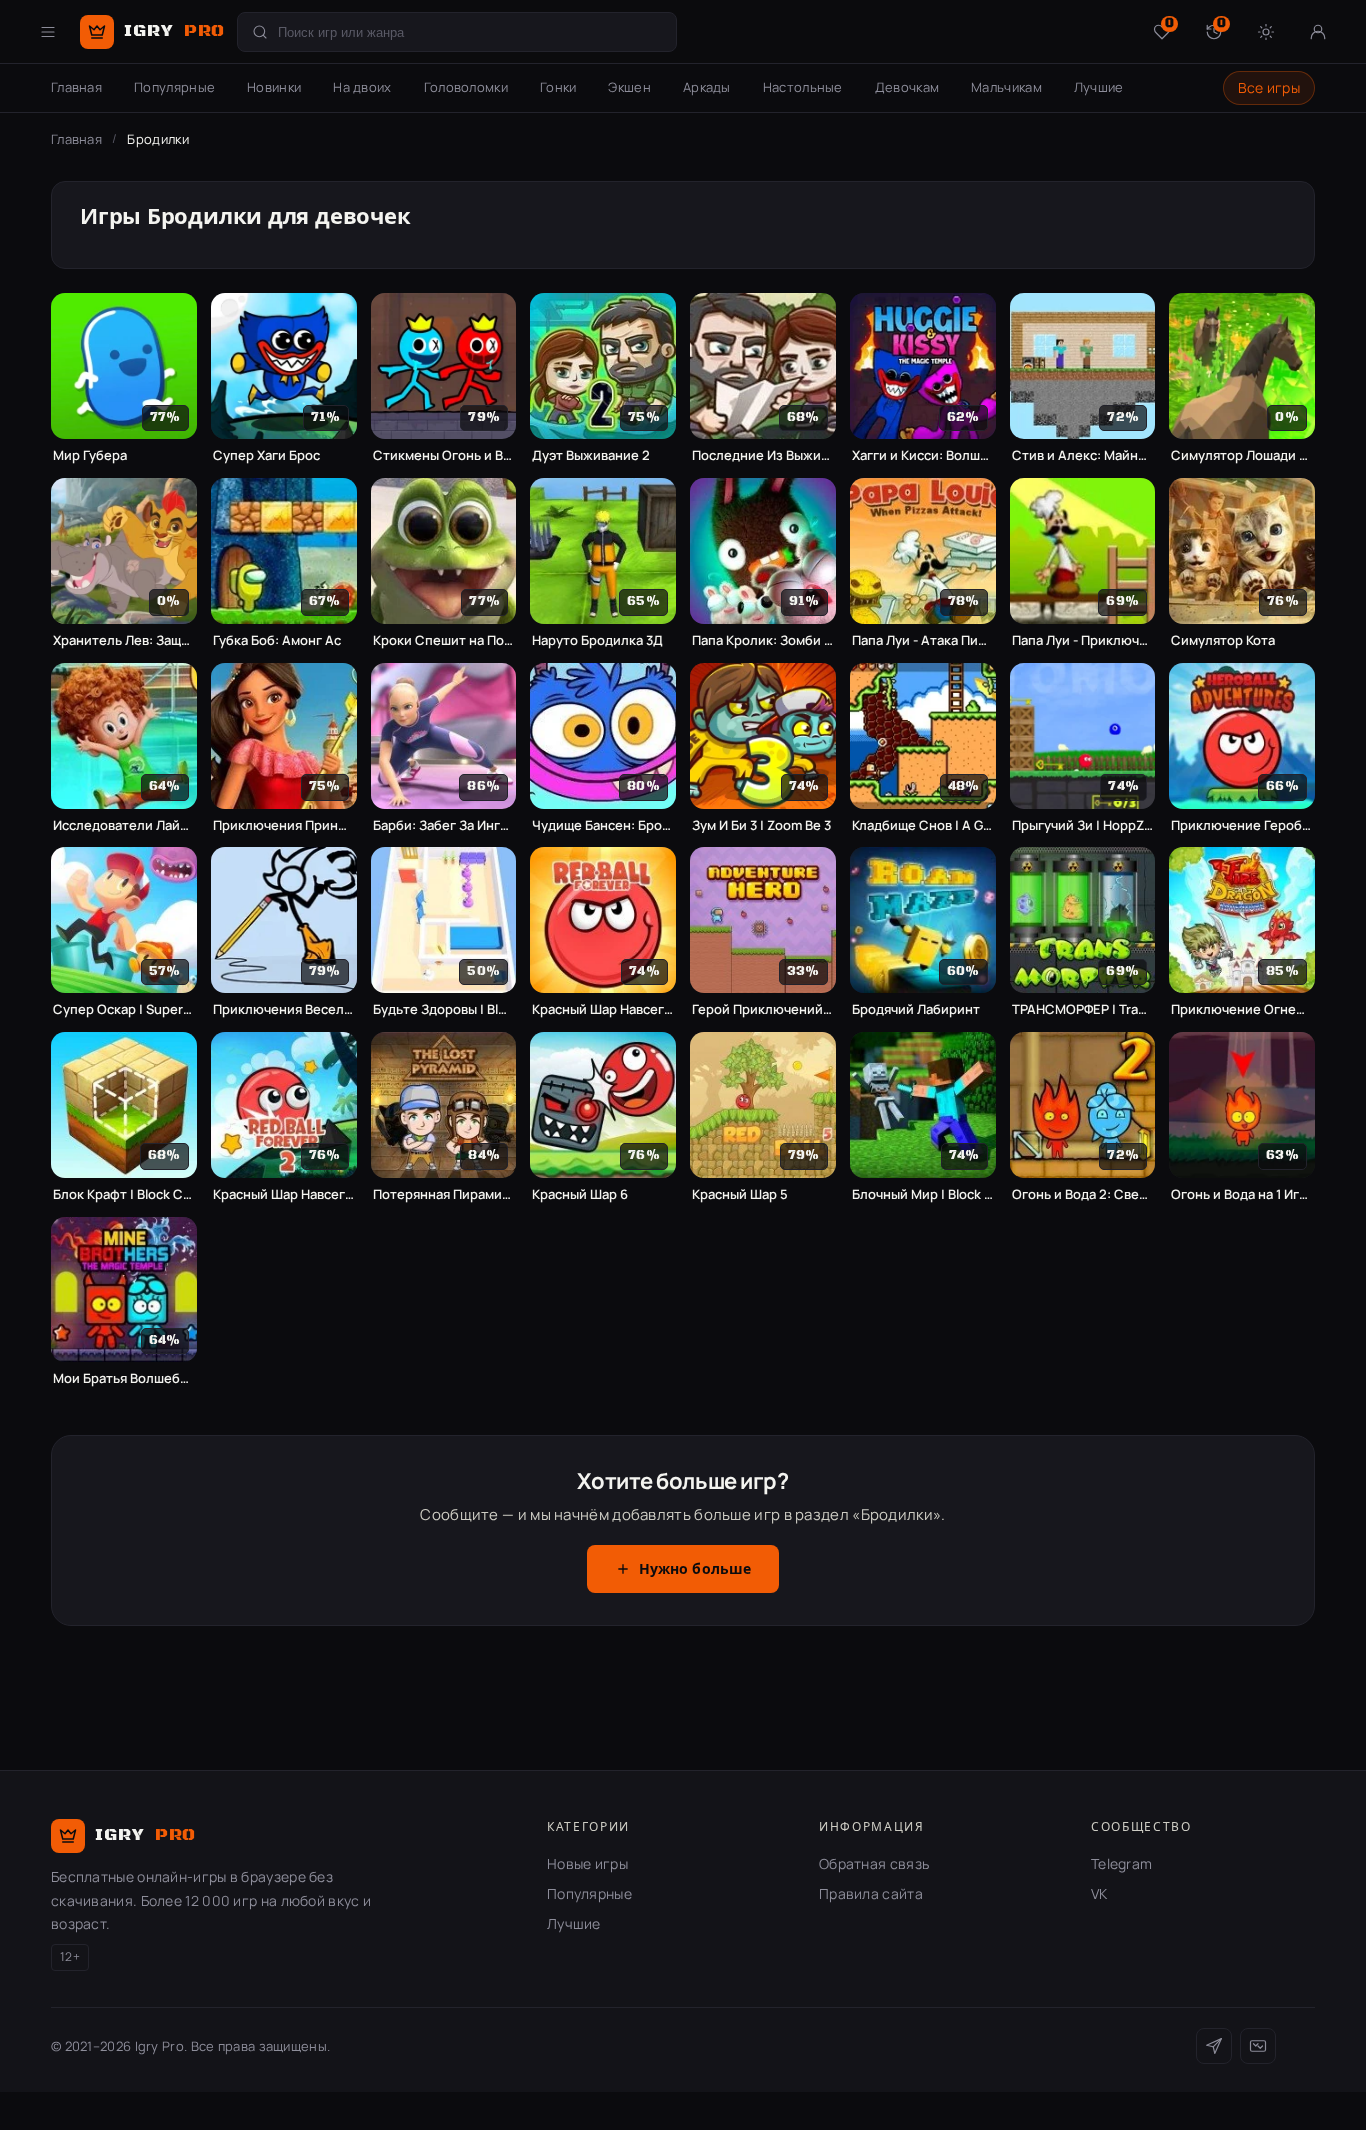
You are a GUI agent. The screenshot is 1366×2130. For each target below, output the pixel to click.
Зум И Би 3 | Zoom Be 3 (761, 825)
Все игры (1269, 87)
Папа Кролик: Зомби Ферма (763, 640)
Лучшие (1099, 87)
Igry (174, 31)
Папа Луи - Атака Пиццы (923, 640)
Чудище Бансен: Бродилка (603, 825)
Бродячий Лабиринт (916, 1009)
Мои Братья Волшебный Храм (124, 1378)
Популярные (174, 87)
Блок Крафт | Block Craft (124, 1194)
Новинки (274, 87)
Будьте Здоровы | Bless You (444, 1009)
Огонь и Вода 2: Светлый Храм (1083, 1194)
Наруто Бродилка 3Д (597, 640)
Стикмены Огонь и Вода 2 (444, 455)
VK (1099, 1893)
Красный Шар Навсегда (603, 1009)
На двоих (362, 87)
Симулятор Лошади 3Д (1242, 455)
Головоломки (466, 87)
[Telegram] (1214, 2046)
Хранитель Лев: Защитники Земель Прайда (124, 640)
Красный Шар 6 (580, 1194)
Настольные (803, 87)
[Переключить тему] (1266, 32)
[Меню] (48, 32)
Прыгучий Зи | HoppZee (1083, 825)
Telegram (1121, 1863)
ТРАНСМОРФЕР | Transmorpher (1083, 1009)
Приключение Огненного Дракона (1242, 1009)
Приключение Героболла (1242, 825)
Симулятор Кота (1223, 640)
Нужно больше (695, 1570)
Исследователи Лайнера (124, 825)
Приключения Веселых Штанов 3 (284, 1009)
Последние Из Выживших (763, 455)
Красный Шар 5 (740, 1194)
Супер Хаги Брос (266, 455)
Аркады (707, 87)
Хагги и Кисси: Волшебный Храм (923, 455)
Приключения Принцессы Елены (284, 825)
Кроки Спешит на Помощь (444, 640)
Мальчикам (1006, 87)
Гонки (558, 87)
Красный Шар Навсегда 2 (284, 1194)
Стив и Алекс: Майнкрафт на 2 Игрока (1083, 455)
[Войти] (1318, 32)
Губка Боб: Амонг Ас (277, 640)
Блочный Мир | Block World (923, 1194)
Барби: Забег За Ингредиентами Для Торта (444, 825)
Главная (76, 87)
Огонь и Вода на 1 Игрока (1242, 1194)
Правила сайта (871, 1893)
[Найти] (260, 32)
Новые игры (587, 1863)
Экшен (629, 87)
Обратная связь (874, 1863)
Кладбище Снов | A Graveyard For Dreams (923, 825)
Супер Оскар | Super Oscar (124, 1009)
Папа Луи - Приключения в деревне (1083, 640)
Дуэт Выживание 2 (591, 455)
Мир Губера (90, 455)
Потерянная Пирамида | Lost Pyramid (444, 1194)
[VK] (1258, 2046)
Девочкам (907, 87)
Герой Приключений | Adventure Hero (763, 1009)
